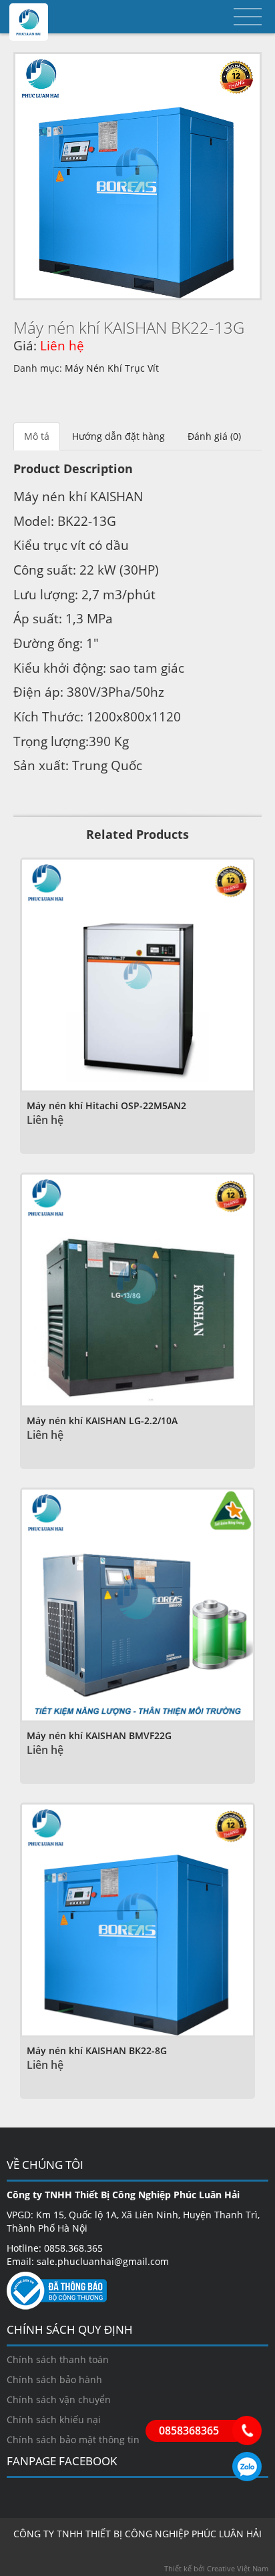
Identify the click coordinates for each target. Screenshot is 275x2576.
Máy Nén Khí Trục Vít (112, 368)
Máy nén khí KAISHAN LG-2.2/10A (102, 1420)
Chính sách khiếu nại (54, 2420)
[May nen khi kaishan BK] (137, 176)
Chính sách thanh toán (58, 2359)
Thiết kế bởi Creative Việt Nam (216, 2568)
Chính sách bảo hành (54, 2379)
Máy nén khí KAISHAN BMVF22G (99, 1735)
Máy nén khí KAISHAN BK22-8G (97, 2050)
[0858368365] (247, 2431)
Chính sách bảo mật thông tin (73, 2440)
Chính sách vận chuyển (59, 2399)
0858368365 (247, 2467)
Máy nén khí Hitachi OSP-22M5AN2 (106, 1105)
